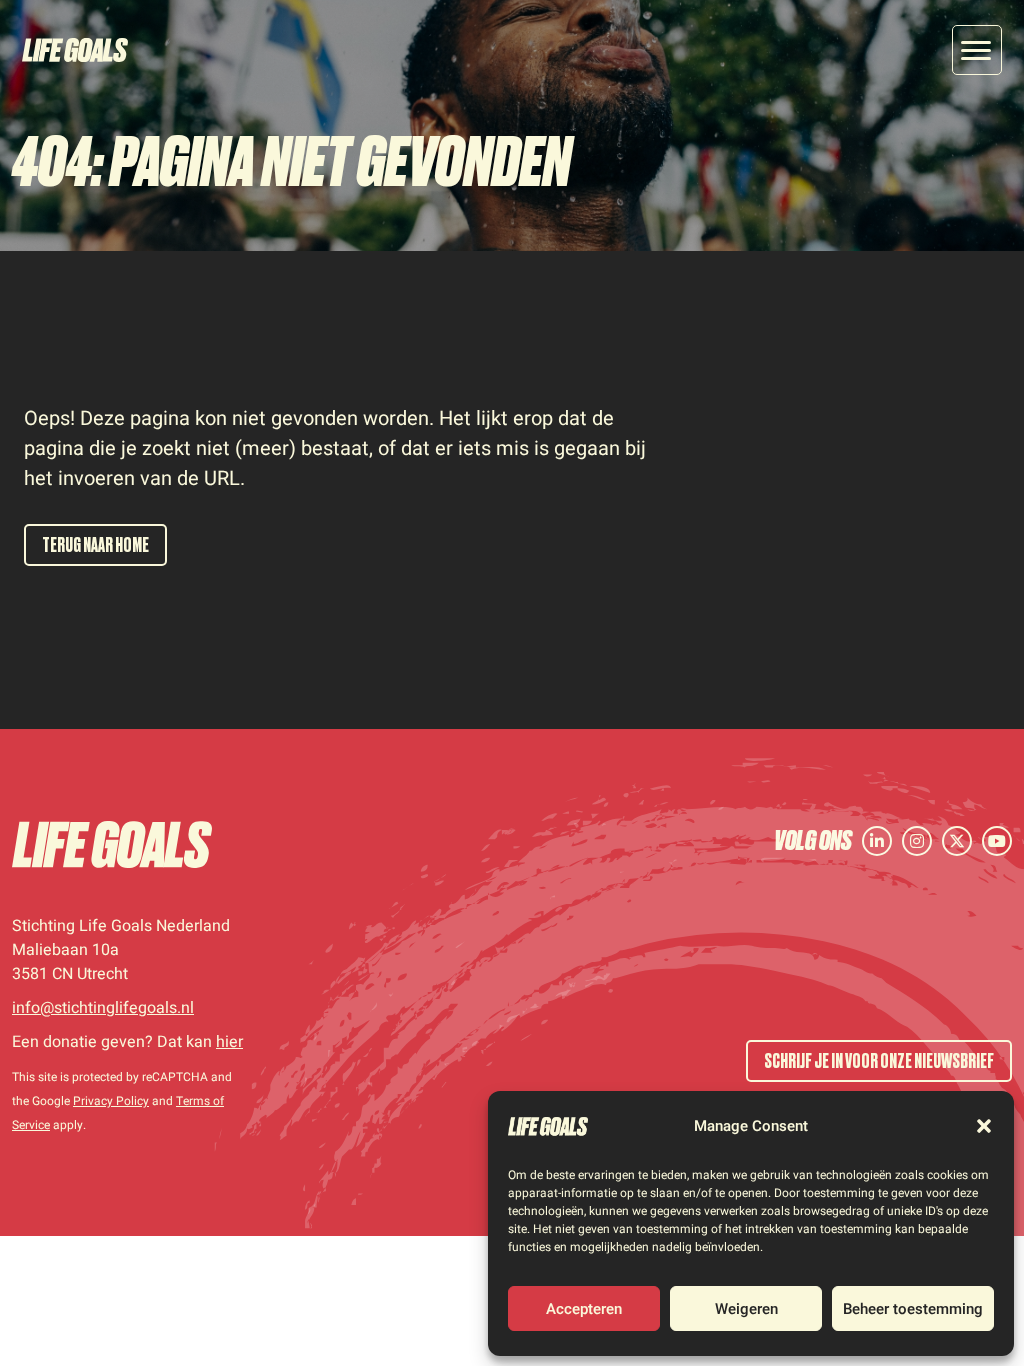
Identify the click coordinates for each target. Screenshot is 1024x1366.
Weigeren (746, 1309)
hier (229, 1042)
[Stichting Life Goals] (112, 844)
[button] (984, 1126)
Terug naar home (95, 545)
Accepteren (584, 1309)
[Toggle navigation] (977, 50)
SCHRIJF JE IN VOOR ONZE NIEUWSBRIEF (879, 1061)
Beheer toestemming (913, 1309)
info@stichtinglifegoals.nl (103, 1008)
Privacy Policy (111, 1101)
